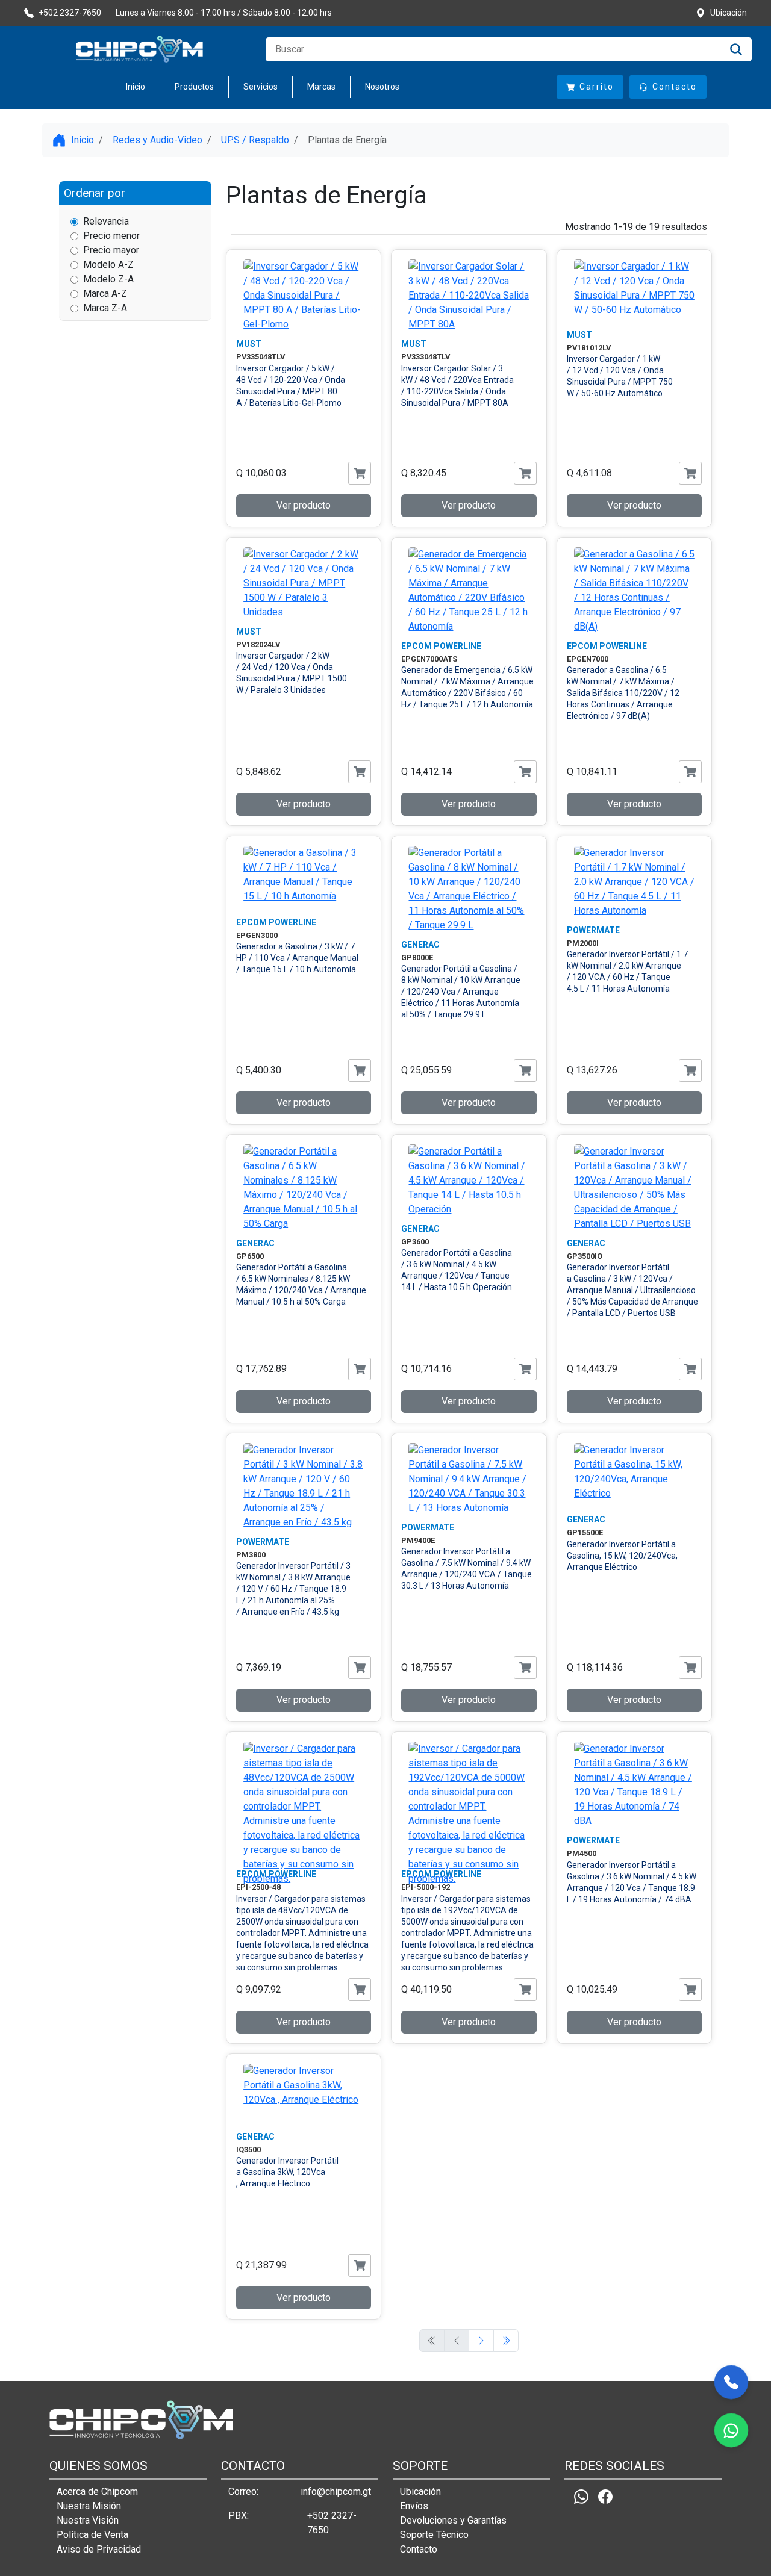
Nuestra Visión (88, 2520)
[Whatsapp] (581, 2497)
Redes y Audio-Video (158, 140)
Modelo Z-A (108, 279)
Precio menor (111, 236)
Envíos (414, 2506)
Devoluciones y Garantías (453, 2520)
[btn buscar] (736, 49)
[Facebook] (605, 2497)
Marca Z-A (105, 308)
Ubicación (420, 2491)
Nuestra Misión (89, 2506)
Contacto (419, 2549)
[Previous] (481, 2341)
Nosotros (382, 87)
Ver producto (304, 505)
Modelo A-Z (108, 265)
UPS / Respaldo (255, 140)
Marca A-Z (105, 293)
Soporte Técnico (434, 2535)
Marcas (321, 87)
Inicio (136, 87)
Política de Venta (92, 2535)
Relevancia (106, 221)
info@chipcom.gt (336, 2491)
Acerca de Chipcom (97, 2491)
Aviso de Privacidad (99, 2549)
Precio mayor (111, 250)
